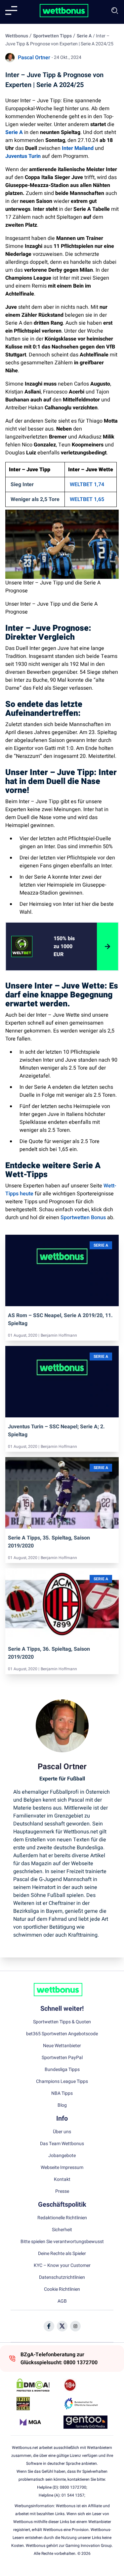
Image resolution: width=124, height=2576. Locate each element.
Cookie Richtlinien (62, 2289)
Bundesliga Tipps (62, 2070)
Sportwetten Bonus (83, 1218)
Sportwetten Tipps (52, 36)
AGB (62, 2301)
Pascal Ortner (34, 58)
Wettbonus (17, 36)
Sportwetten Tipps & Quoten (62, 2022)
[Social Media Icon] (49, 2326)
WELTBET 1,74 (87, 484)
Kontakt (62, 2180)
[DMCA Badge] (39, 2385)
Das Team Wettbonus (62, 2144)
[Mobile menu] (11, 11)
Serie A (84, 36)
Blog (62, 2105)
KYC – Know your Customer (62, 2266)
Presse (62, 2191)
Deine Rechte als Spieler (62, 2254)
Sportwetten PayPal (62, 2058)
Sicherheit (62, 2230)
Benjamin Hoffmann (59, 1335)
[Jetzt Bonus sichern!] (107, 946)
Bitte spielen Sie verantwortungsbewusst (62, 2242)
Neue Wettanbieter (62, 2046)
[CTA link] (22, 946)
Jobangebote (62, 2156)
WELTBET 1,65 (87, 499)
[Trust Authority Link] (85, 2404)
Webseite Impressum (62, 2168)
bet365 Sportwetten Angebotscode (62, 2034)
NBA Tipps (62, 2093)
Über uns (62, 2132)
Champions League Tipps (62, 2082)
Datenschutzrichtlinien (62, 2277)
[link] (67, 946)
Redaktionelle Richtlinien (62, 2218)
